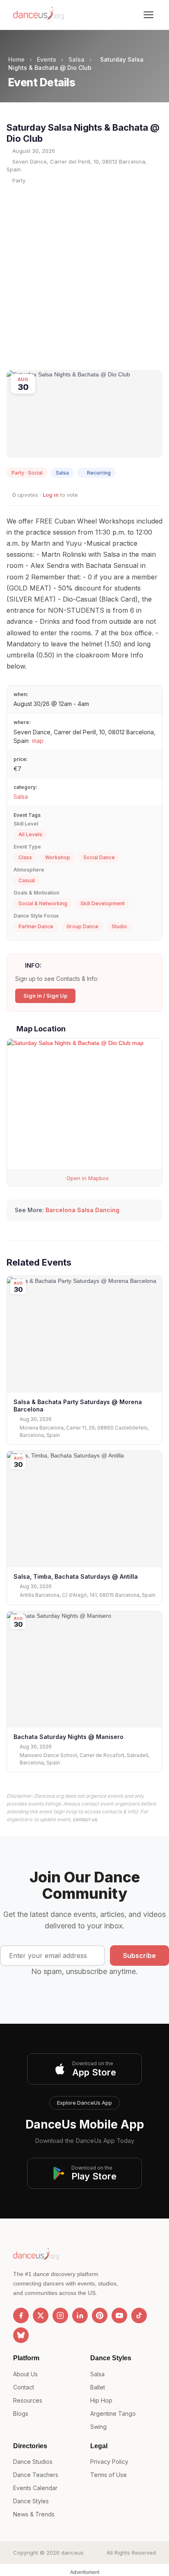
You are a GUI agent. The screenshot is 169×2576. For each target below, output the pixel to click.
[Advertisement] (84, 277)
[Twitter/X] (41, 2315)
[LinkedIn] (80, 2315)
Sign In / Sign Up (45, 996)
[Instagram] (60, 2315)
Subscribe (139, 1956)
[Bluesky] (21, 2335)
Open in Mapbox (87, 1178)
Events (47, 59)
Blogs (21, 2413)
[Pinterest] (100, 2315)
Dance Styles (31, 2501)
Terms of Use (108, 2475)
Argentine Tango (113, 2413)
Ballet (98, 2387)
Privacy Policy (109, 2462)
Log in (51, 495)
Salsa (77, 59)
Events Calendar (35, 2488)
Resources (28, 2400)
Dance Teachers (36, 2475)
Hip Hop (101, 2400)
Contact (24, 2387)
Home (16, 59)
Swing (98, 2427)
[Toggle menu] (148, 15)
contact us (85, 1819)
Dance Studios (33, 2462)
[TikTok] (139, 2315)
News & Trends (34, 2514)
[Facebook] (21, 2315)
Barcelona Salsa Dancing (82, 1210)
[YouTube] (119, 2315)
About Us (25, 2374)
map (38, 741)
